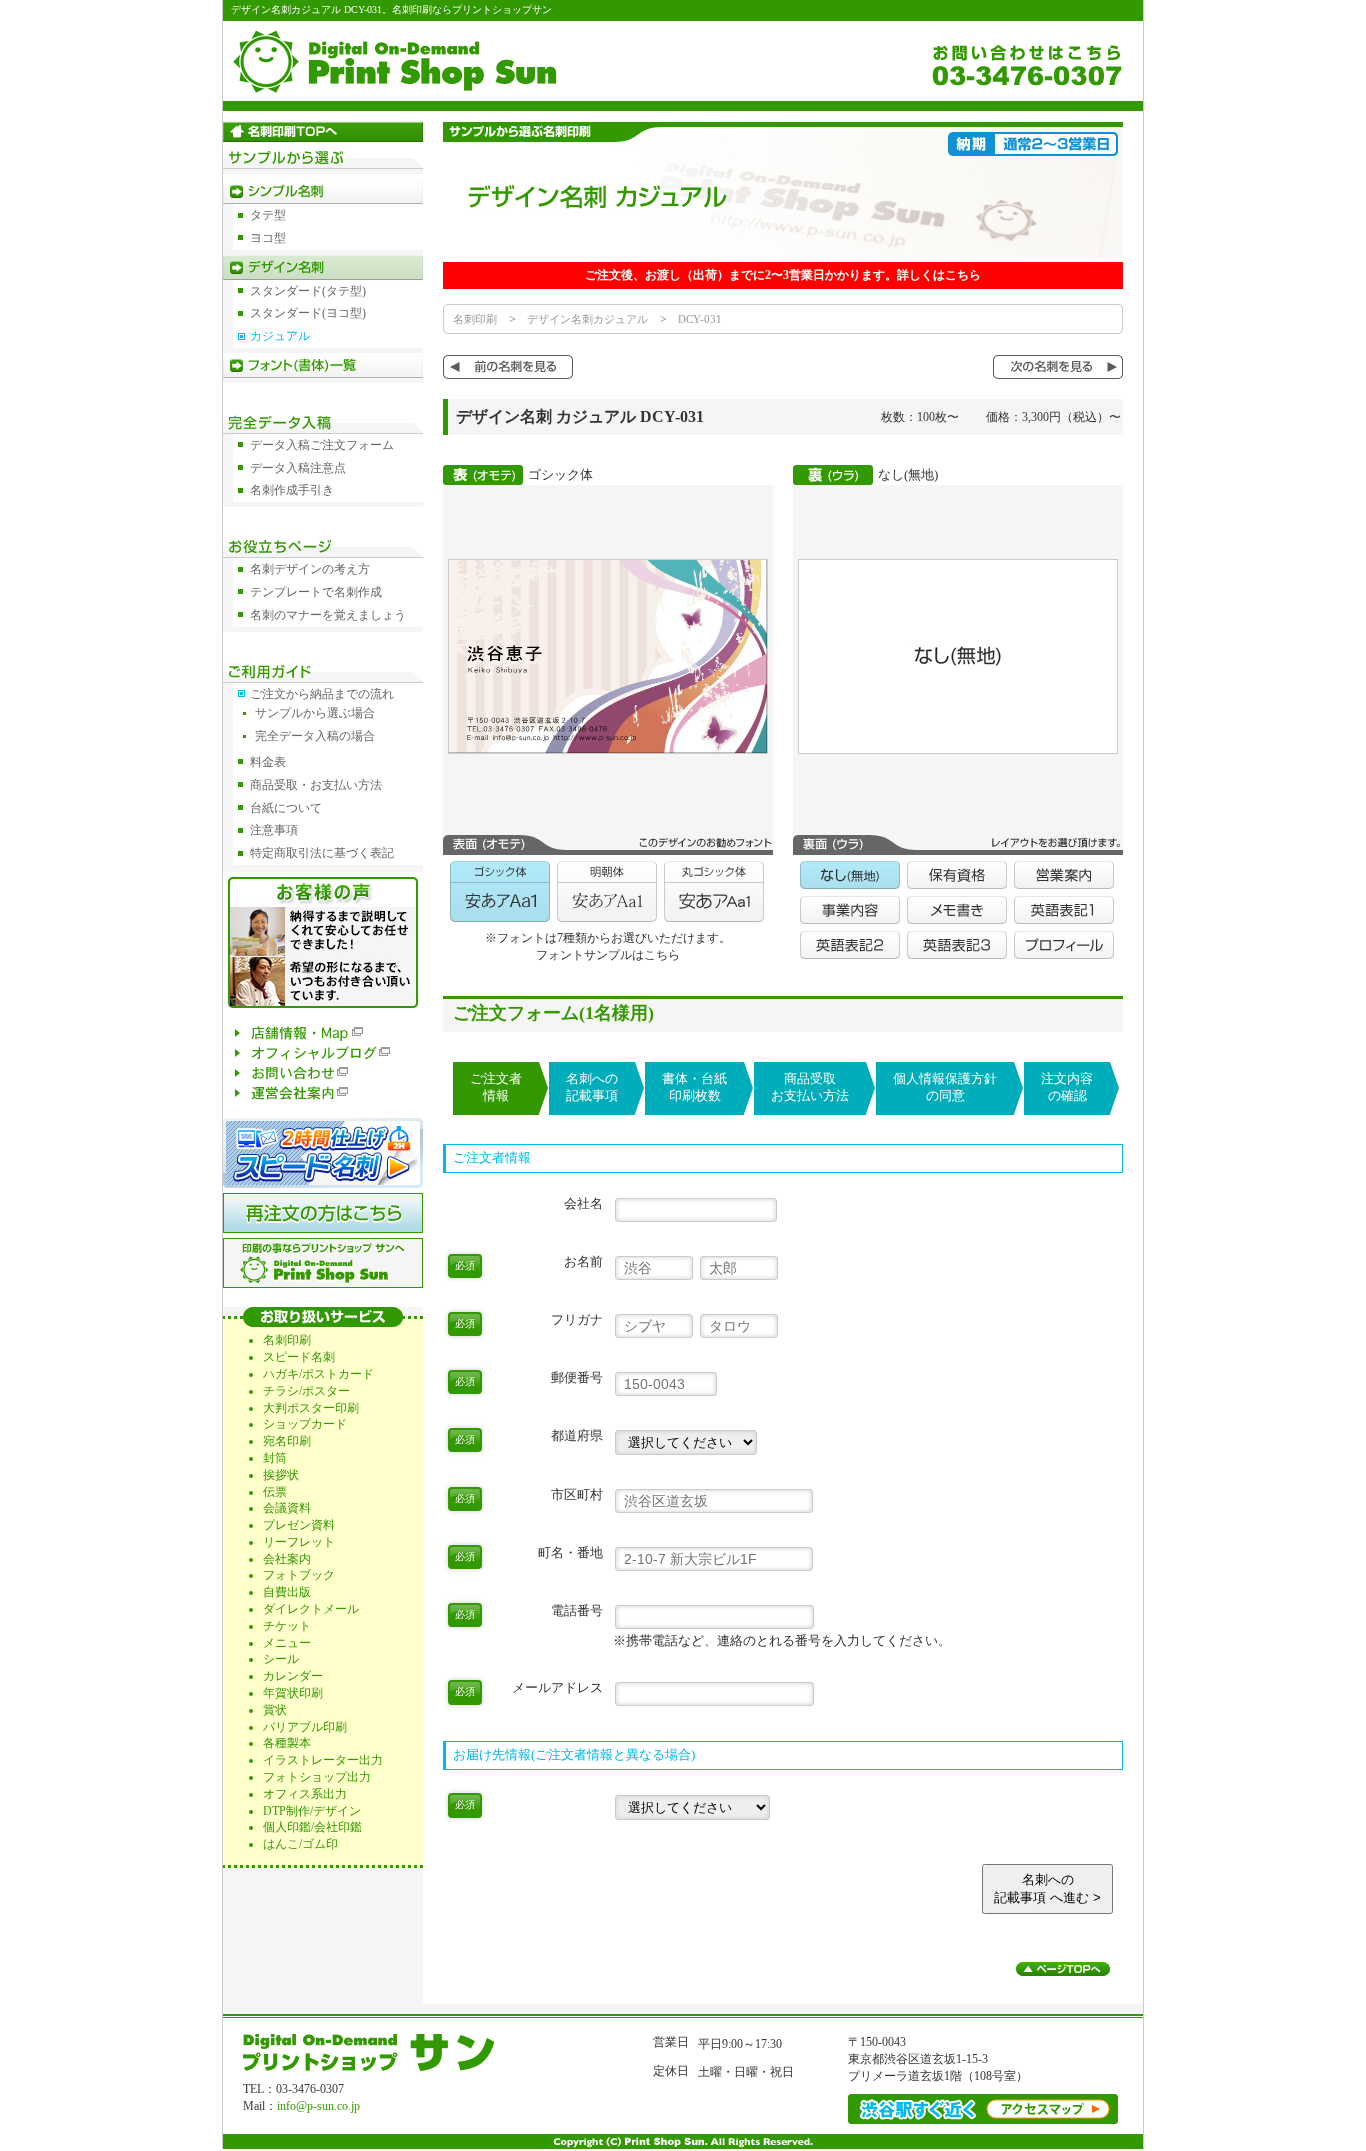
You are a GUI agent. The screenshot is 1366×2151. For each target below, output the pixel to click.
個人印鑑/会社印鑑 (312, 1827)
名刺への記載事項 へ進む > (1047, 1888)
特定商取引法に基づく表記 (322, 853)
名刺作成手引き (292, 490)
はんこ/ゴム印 (300, 1844)
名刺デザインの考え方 (310, 569)
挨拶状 (281, 1475)
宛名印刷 (287, 1441)
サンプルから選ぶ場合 (315, 713)
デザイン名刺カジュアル (587, 319)
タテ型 (268, 215)
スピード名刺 (299, 1357)
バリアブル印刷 (305, 1727)
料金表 (268, 762)
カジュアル (280, 336)
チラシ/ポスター (306, 1391)
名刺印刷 (475, 319)
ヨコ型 (268, 238)
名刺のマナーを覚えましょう (328, 615)
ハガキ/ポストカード (318, 1374)
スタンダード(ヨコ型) (308, 313)
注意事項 (274, 830)
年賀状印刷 (293, 1693)
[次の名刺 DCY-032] (1058, 375)
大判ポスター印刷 (311, 1408)
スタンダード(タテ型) (308, 291)
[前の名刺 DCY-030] (508, 375)
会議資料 (287, 1508)
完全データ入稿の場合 (315, 736)
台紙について (286, 808)
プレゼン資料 (299, 1525)
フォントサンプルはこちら (608, 955)
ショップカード (305, 1424)
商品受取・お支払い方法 (316, 785)
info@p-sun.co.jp (318, 2106)
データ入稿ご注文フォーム (322, 445)
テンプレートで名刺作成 (316, 592)
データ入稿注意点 (298, 468)
